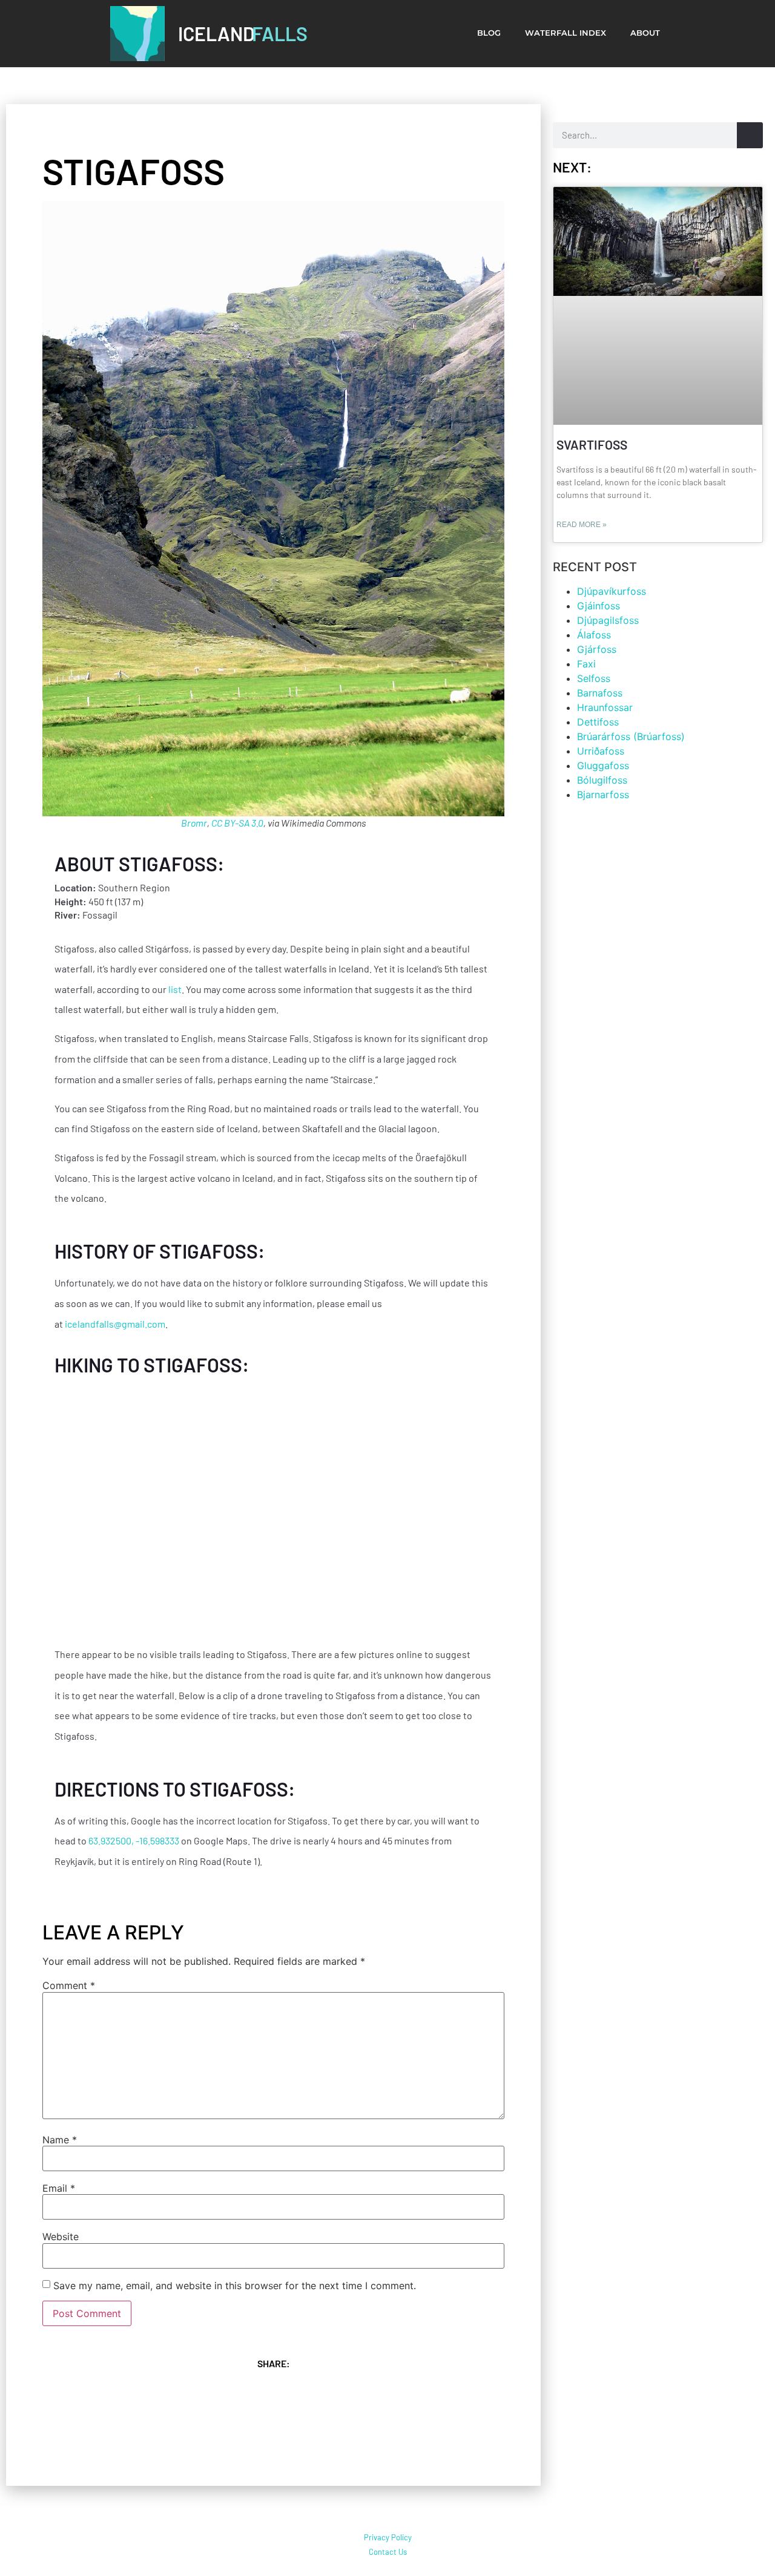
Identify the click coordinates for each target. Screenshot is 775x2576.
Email (59, 2188)
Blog (489, 33)
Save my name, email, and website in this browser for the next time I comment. (235, 2286)
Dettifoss (598, 722)
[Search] (750, 135)
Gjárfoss (597, 649)
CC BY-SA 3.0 (237, 823)
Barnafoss (600, 693)
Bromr (194, 823)
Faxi (586, 664)
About (645, 33)
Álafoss (594, 635)
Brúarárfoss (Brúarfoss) (631, 736)
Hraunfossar (605, 707)
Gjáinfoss (599, 606)
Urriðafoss (601, 751)
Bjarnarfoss (603, 795)
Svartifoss (592, 444)
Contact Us (388, 2552)
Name (60, 2140)
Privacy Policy (388, 2537)
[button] (127, 2393)
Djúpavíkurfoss (613, 591)
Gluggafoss (603, 765)
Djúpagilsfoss (608, 620)
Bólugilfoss (602, 780)
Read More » (582, 525)
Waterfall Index (566, 33)
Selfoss (594, 678)
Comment (69, 1985)
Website (61, 2237)
